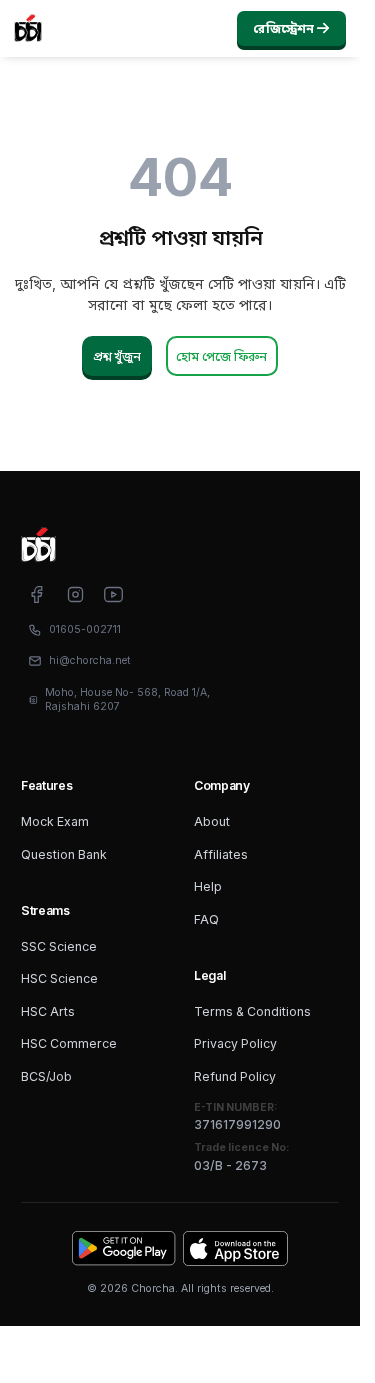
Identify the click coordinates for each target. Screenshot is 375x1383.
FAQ (206, 919)
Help (208, 886)
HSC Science (59, 978)
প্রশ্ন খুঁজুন (117, 356)
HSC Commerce (69, 1043)
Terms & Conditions (252, 1011)
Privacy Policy (235, 1043)
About (212, 821)
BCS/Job (46, 1076)
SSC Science (59, 946)
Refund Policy (235, 1076)
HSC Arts (48, 1011)
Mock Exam (55, 821)
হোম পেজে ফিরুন (221, 356)
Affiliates (221, 854)
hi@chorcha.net (90, 660)
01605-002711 (85, 629)
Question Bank (64, 854)
